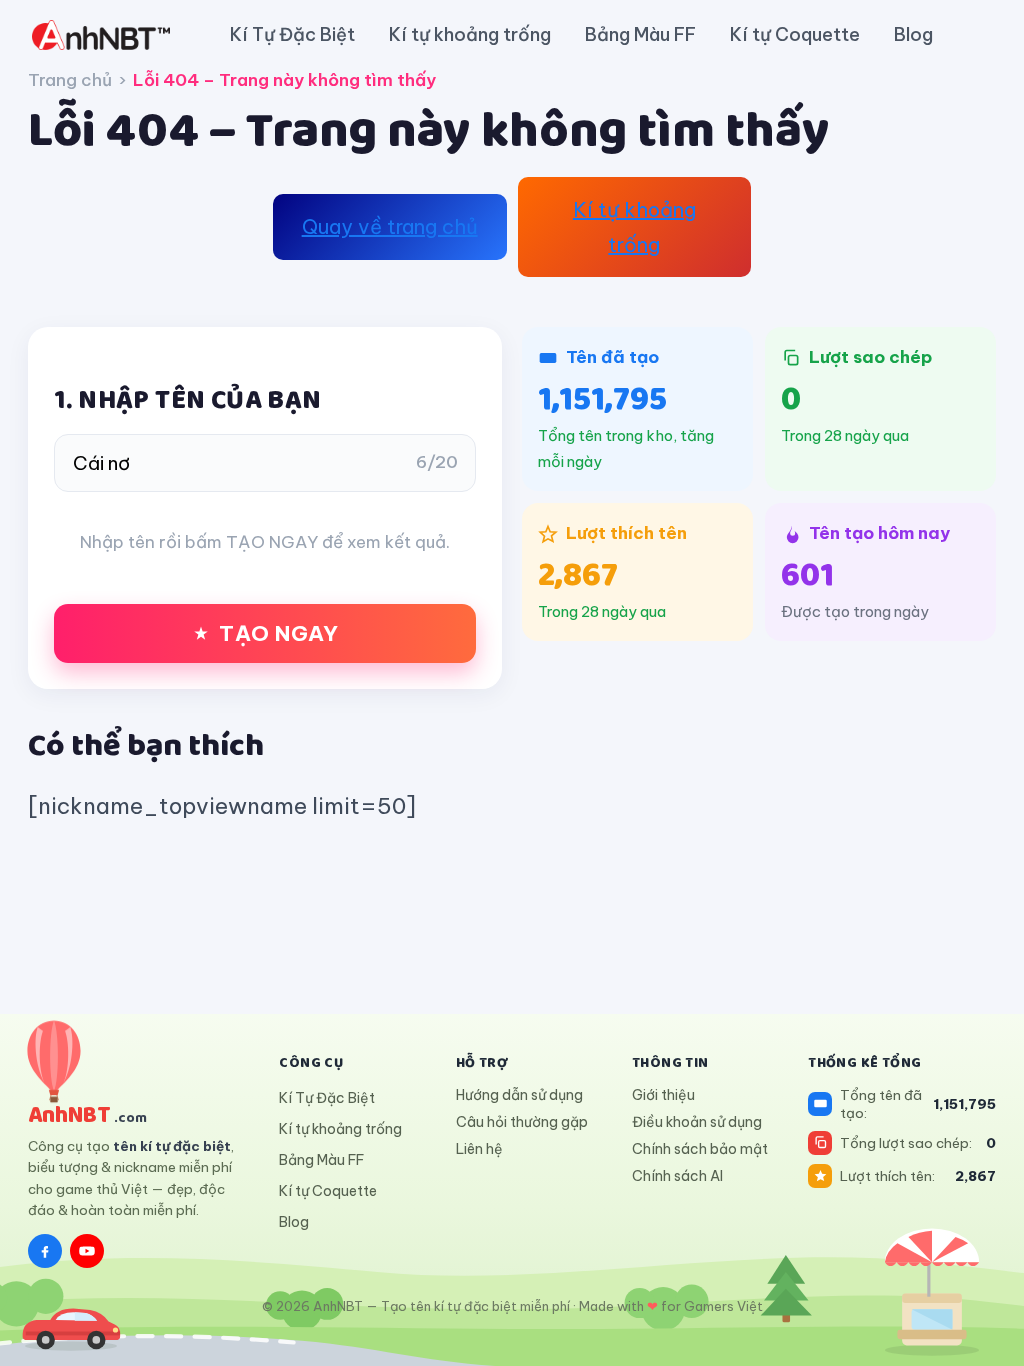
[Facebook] (45, 1251)
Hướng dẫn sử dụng (519, 1095)
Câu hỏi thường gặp (522, 1122)
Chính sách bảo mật (700, 1149)
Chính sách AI (677, 1176)
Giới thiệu (663, 1095)
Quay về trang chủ (390, 226)
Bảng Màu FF (640, 34)
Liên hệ (479, 1149)
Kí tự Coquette (795, 34)
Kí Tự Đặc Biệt (292, 34)
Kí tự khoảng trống (470, 34)
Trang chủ (70, 80)
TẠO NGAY (278, 633)
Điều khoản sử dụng (697, 1122)
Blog (913, 34)
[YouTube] (87, 1251)
